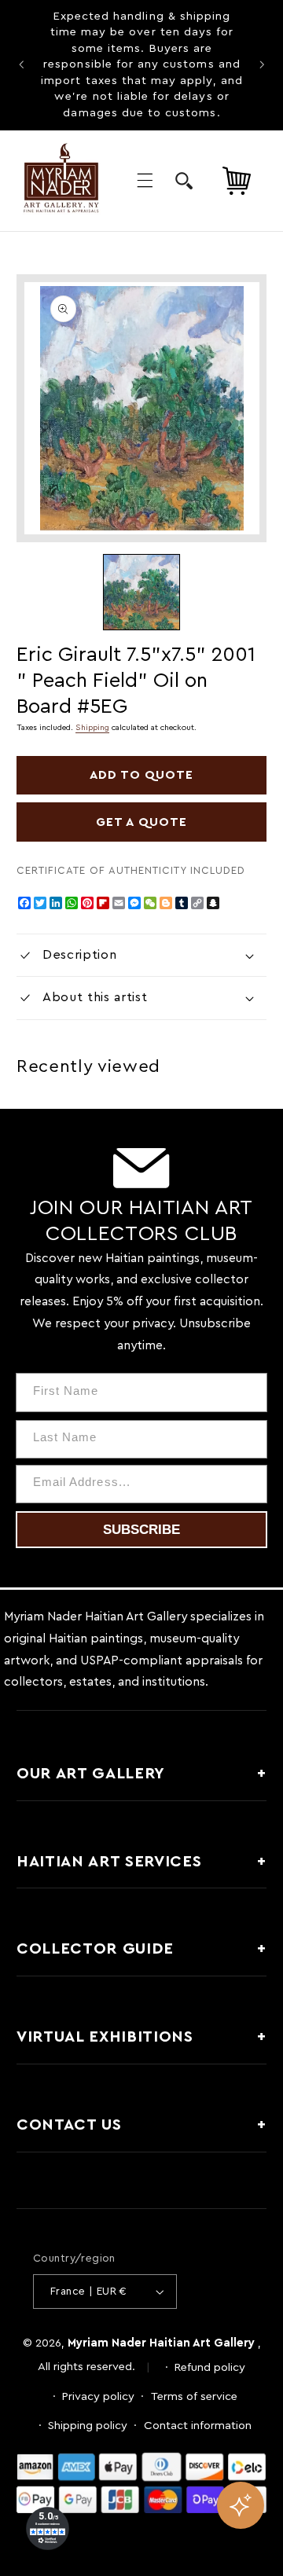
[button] (145, 181)
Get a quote (141, 822)
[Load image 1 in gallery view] (141, 592)
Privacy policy (98, 2396)
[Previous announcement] (21, 65)
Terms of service (194, 2396)
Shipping (92, 728)
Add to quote (142, 775)
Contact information (198, 2426)
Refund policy (210, 2367)
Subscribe (141, 1530)
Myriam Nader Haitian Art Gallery (161, 2343)
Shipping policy (88, 2426)
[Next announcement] (262, 65)
